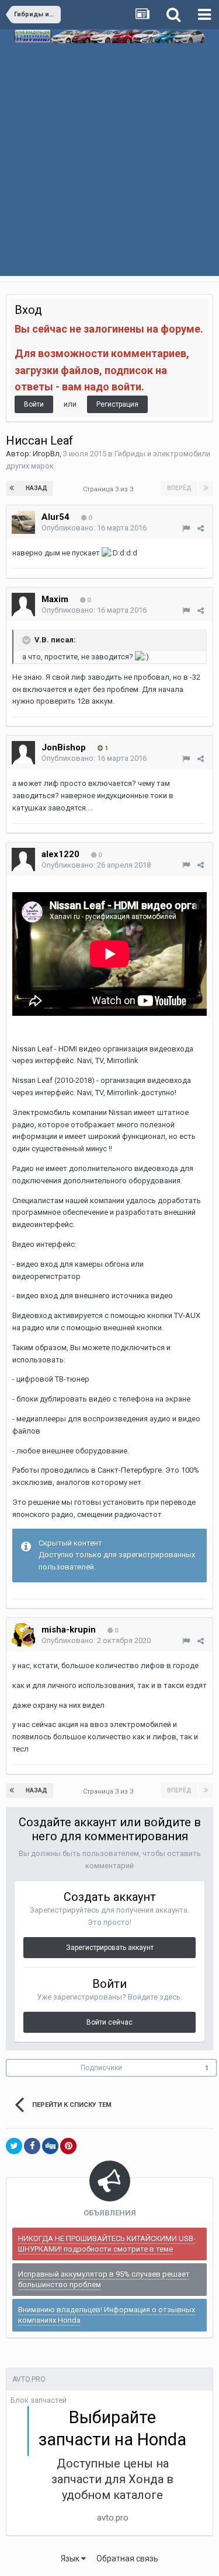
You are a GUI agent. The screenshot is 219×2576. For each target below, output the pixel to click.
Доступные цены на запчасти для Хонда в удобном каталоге (112, 2479)
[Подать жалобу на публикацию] (186, 528)
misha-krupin (69, 1630)
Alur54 (55, 517)
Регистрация (117, 404)
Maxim (55, 599)
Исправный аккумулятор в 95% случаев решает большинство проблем (104, 2279)
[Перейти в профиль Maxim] (23, 604)
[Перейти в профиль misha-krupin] (23, 1635)
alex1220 (60, 854)
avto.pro (113, 2518)
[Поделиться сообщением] (201, 528)
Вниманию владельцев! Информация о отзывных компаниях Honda (107, 2315)
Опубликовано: (94, 528)
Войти (34, 404)
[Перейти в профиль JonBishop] (23, 753)
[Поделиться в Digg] (50, 2146)
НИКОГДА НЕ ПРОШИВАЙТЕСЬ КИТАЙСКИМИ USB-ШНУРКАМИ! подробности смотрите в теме (107, 2244)
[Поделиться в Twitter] (14, 2146)
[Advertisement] (109, 173)
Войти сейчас (109, 2022)
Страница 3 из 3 (110, 489)
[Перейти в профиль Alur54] (23, 522)
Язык (71, 2558)
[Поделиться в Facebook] (32, 2146)
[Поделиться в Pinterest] (68, 2146)
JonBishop (64, 747)
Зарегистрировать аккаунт (110, 1948)
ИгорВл (46, 454)
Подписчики (101, 2068)
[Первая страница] (13, 488)
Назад (36, 488)
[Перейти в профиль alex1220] (23, 859)
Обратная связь (127, 2558)
